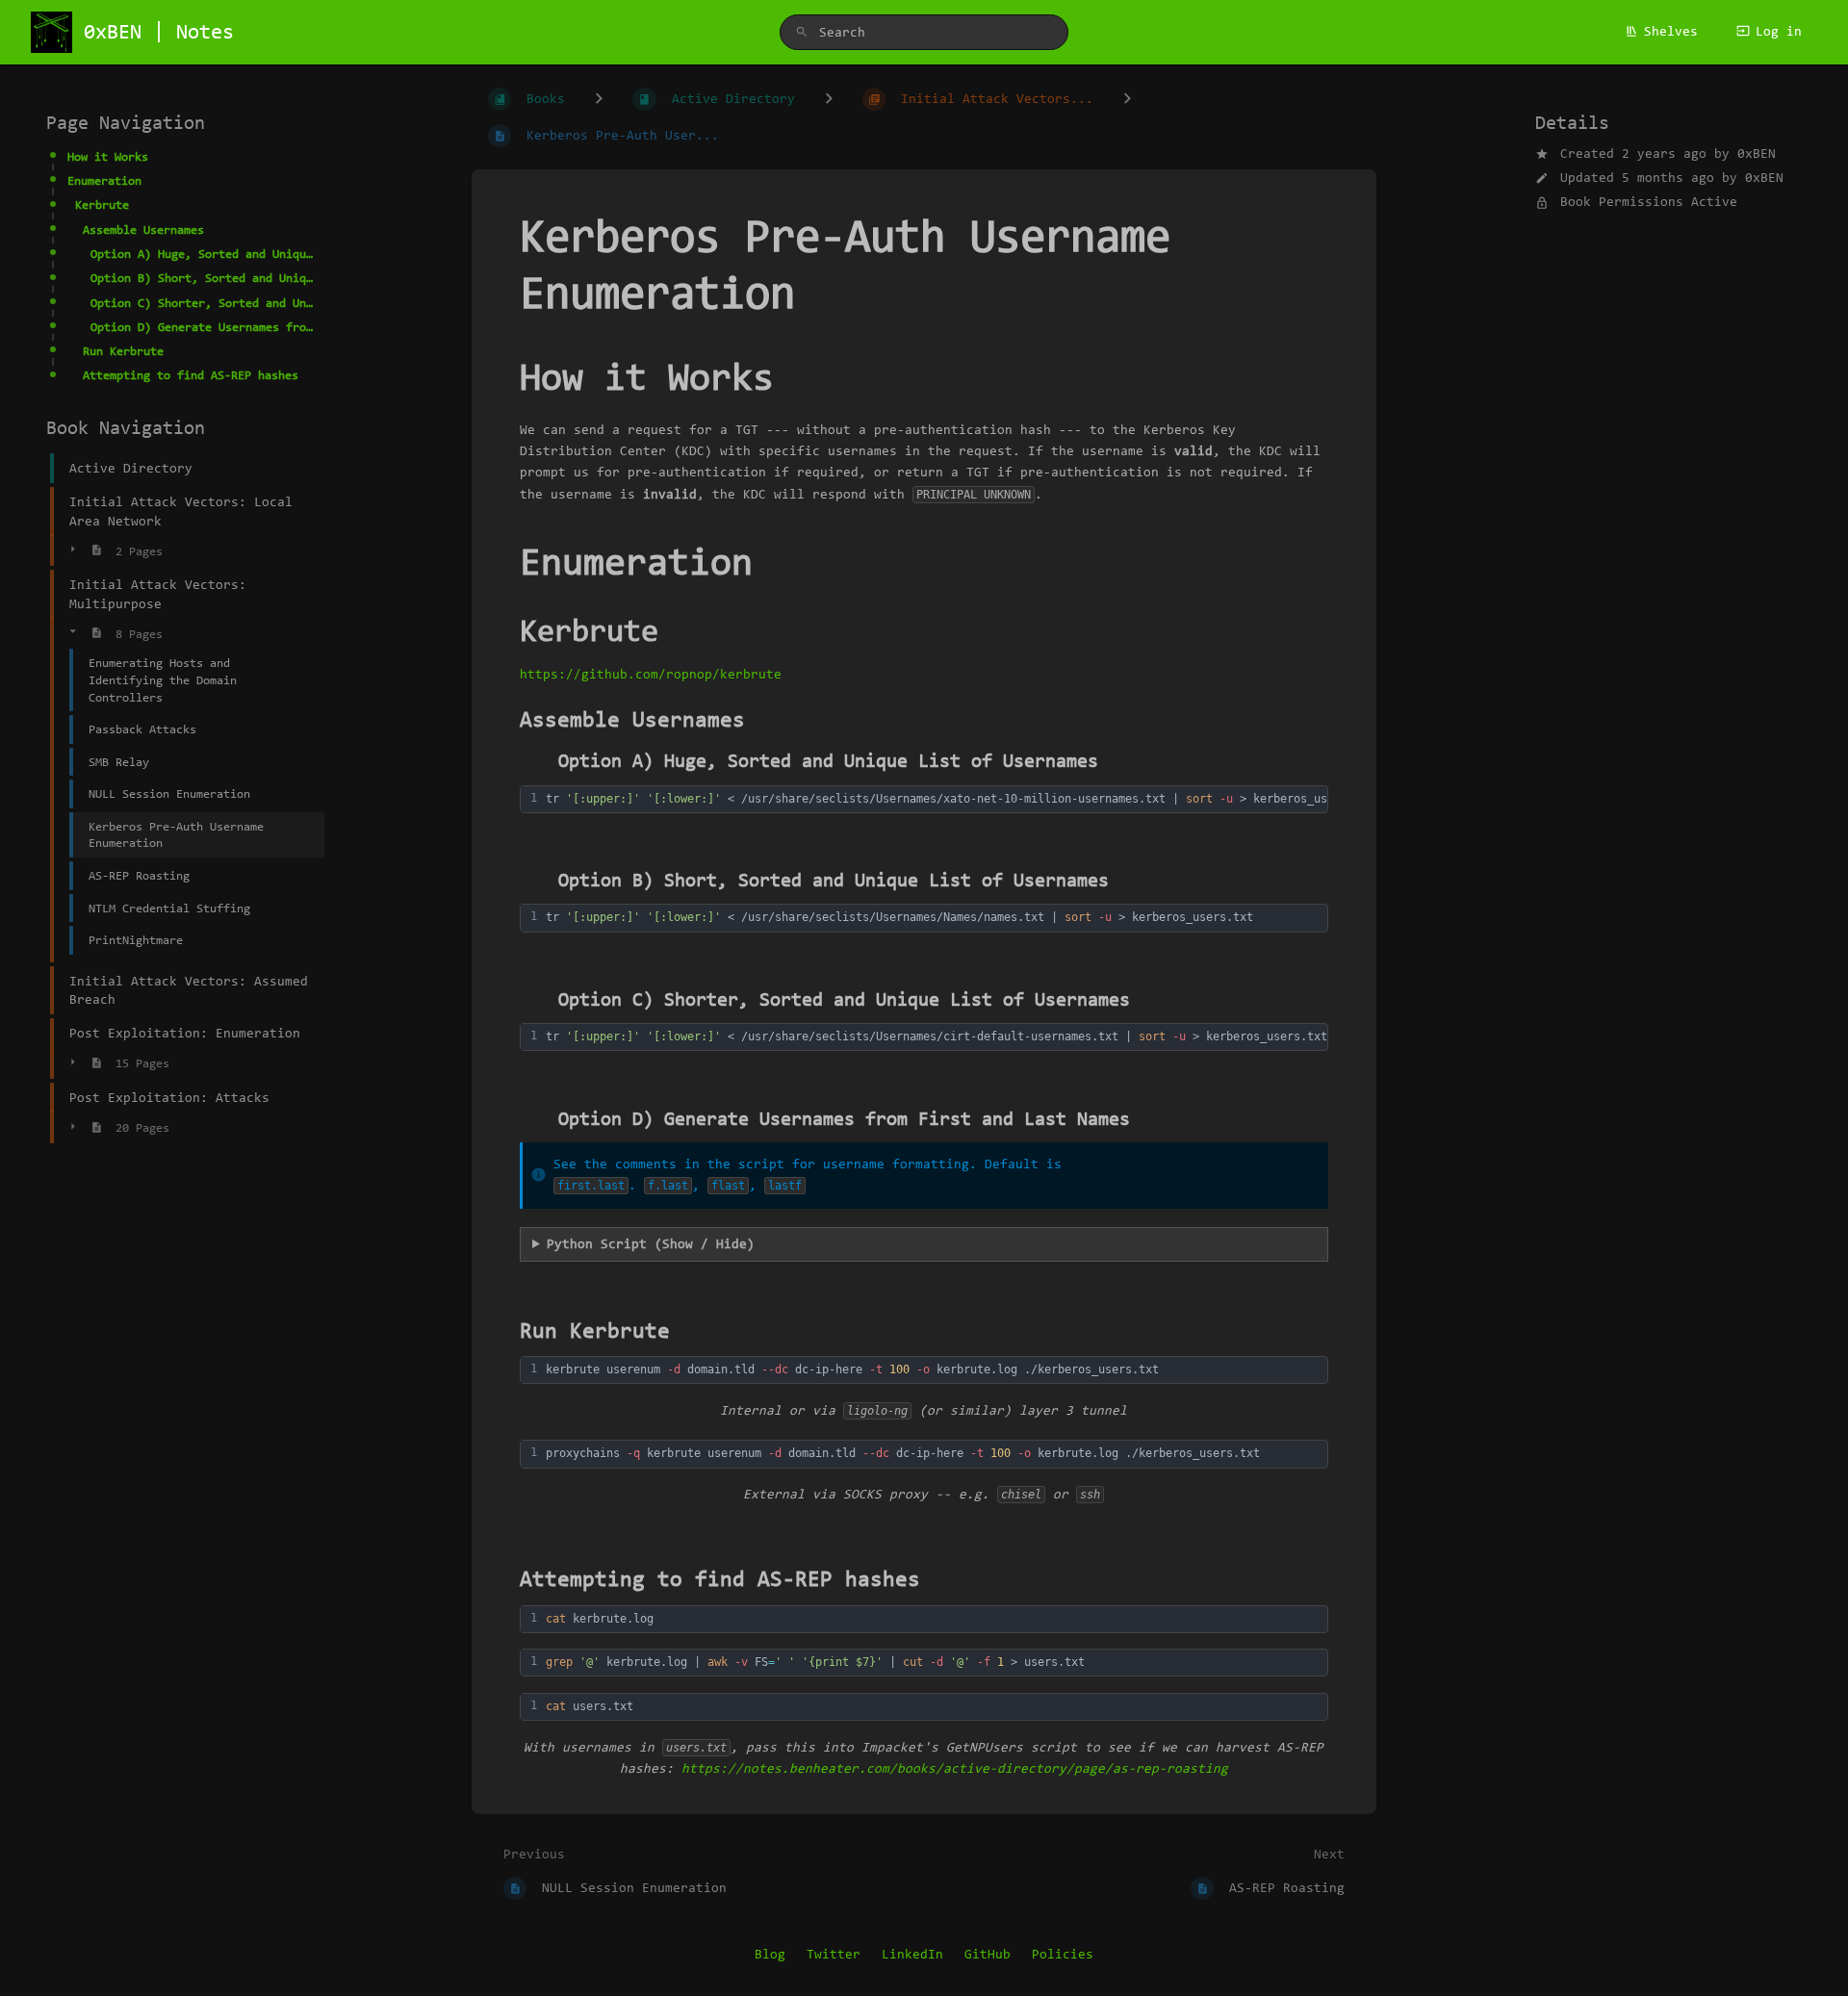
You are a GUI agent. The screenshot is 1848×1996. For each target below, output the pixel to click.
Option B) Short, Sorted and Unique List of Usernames (202, 278)
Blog (770, 1954)
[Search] (802, 33)
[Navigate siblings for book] (599, 99)
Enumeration (104, 180)
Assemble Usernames (143, 230)
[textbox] (958, 799)
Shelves (1671, 31)
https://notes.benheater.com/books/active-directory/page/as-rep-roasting (955, 1768)
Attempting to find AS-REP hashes (191, 375)
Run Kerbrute (123, 351)
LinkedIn (912, 1954)
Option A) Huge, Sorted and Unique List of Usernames (202, 254)
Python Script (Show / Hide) (651, 1244)
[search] (924, 32)
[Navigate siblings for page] (1127, 99)
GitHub (988, 1954)
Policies (1063, 1954)
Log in (1779, 31)
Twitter (834, 1954)
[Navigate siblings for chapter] (829, 99)
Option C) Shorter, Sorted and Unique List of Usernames (202, 302)
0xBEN (1757, 154)
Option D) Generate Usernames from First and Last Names (202, 327)
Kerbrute (102, 205)
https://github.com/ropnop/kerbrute (651, 674)
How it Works (108, 156)
